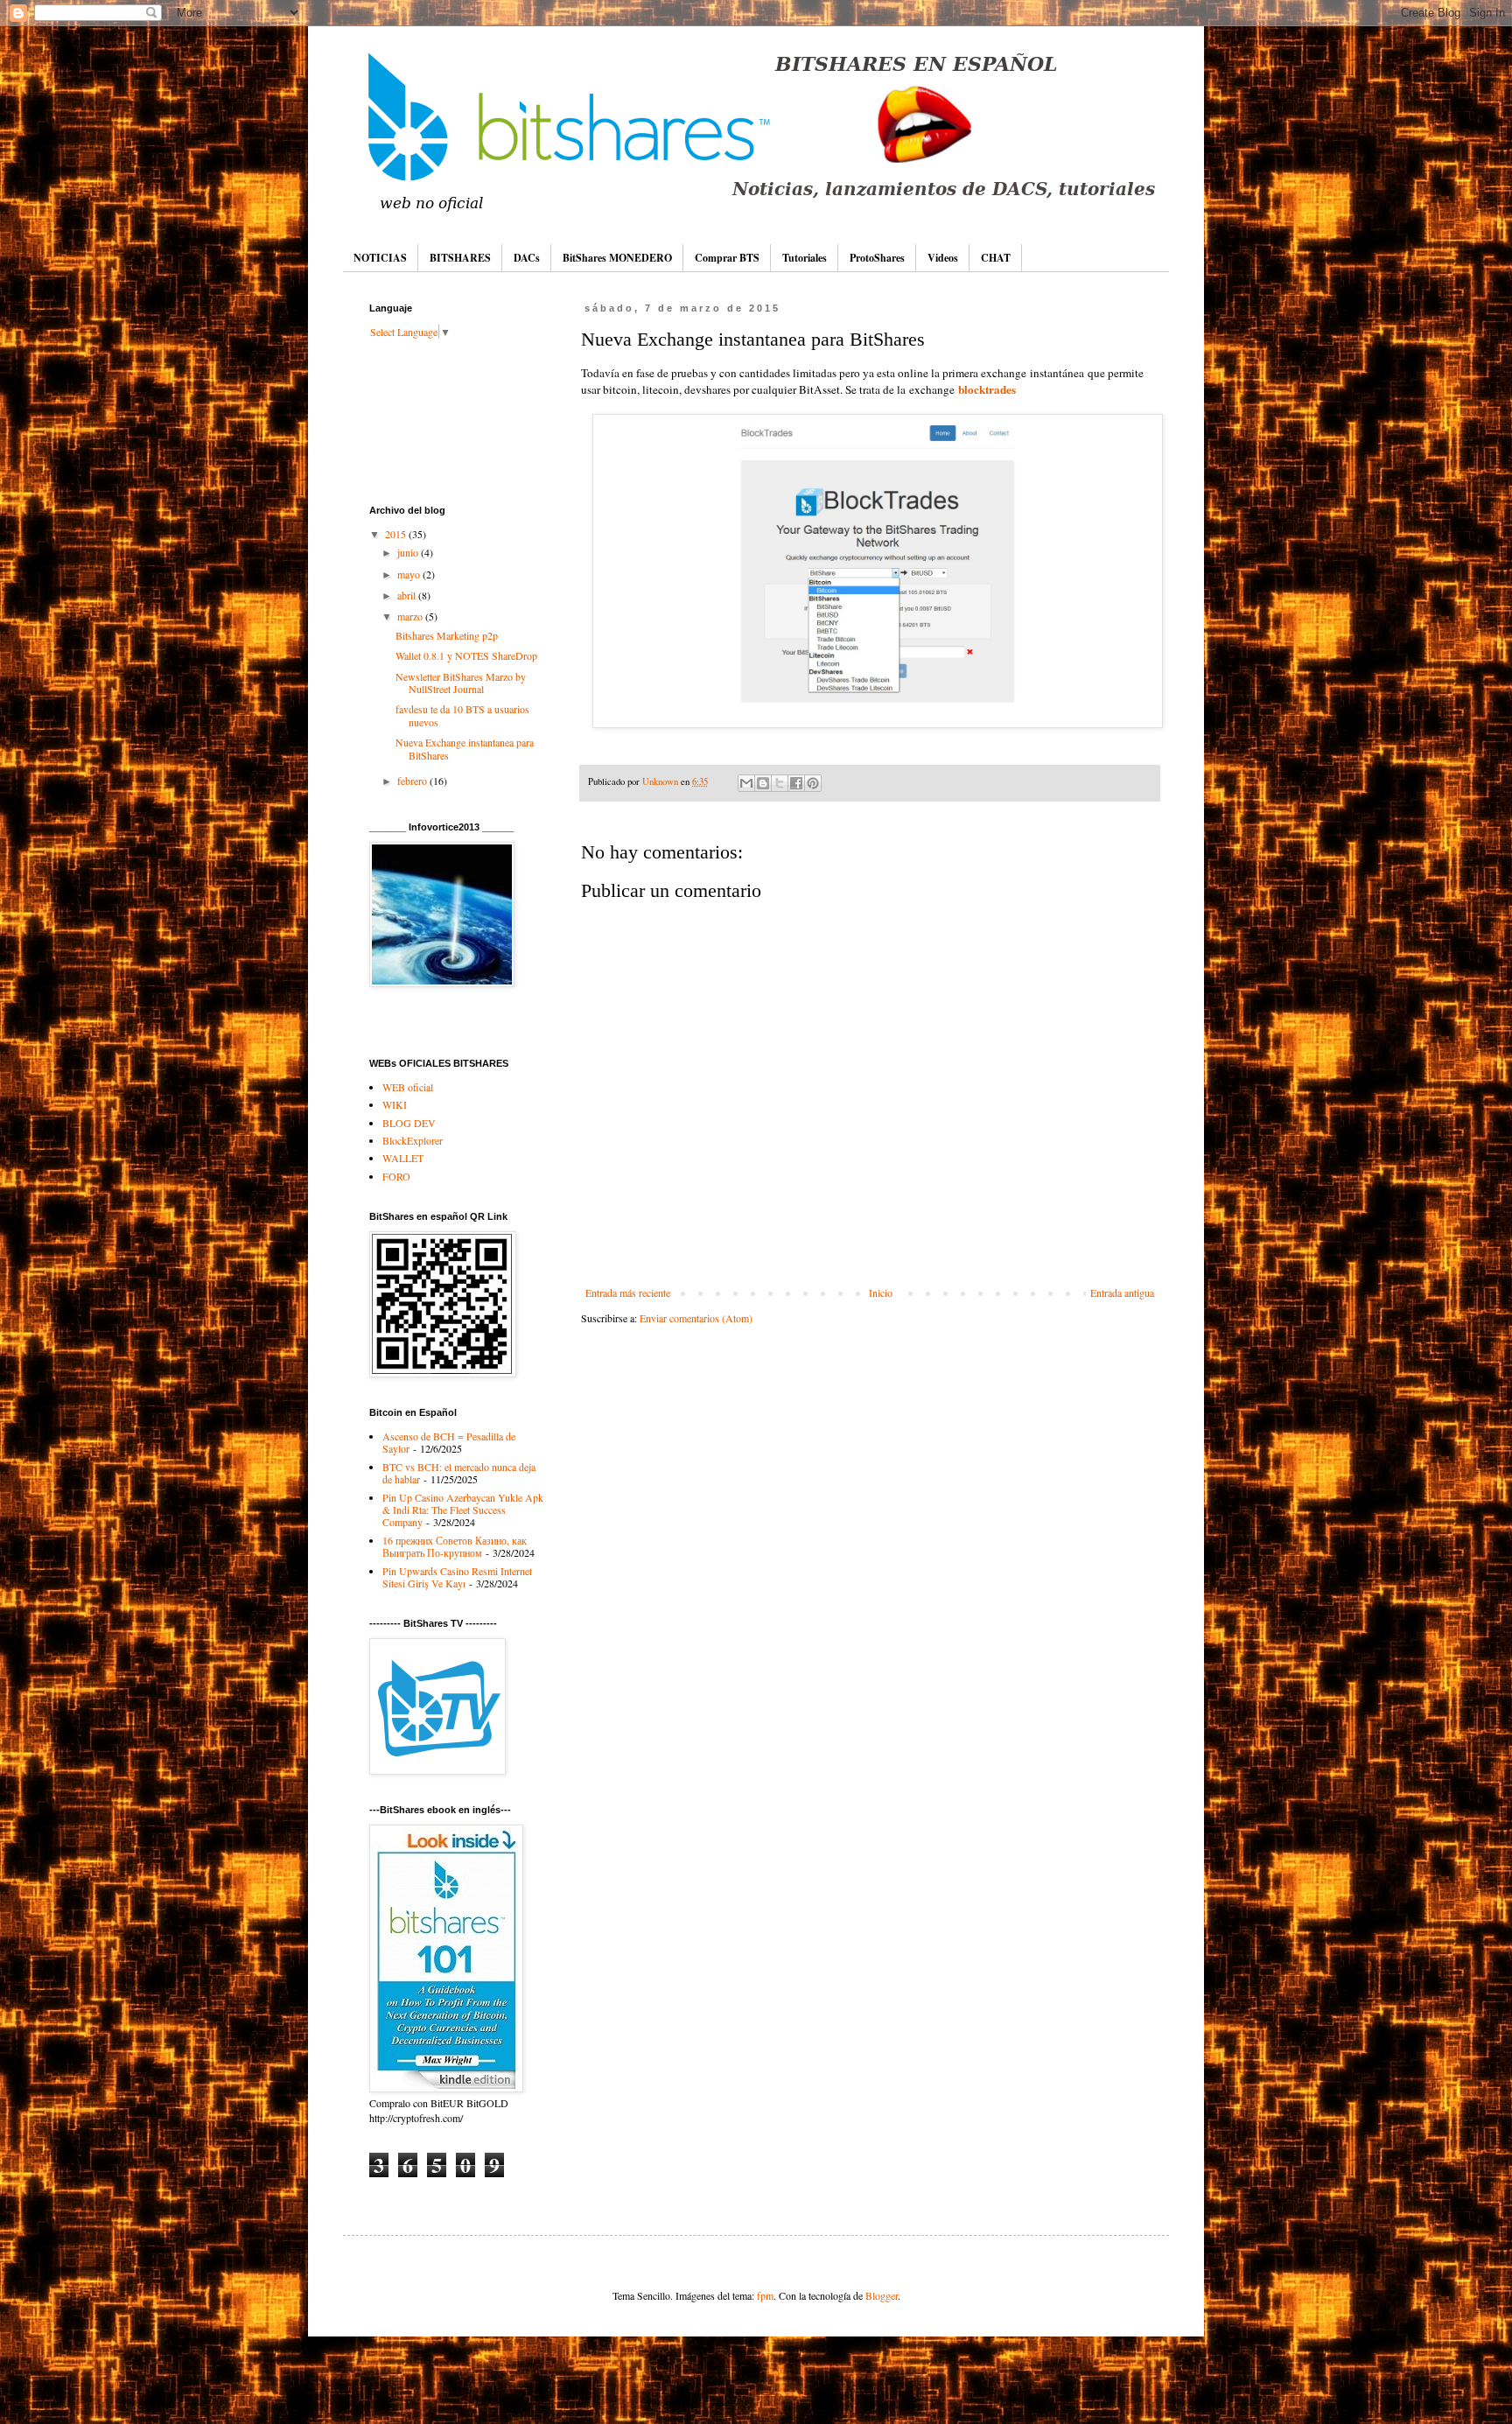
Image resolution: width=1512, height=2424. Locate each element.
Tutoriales (805, 258)
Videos (943, 258)
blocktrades (987, 389)
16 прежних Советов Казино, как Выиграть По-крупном (455, 1546)
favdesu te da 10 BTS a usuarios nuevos (462, 715)
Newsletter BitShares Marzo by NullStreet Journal (461, 683)
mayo (410, 574)
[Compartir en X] (780, 783)
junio (409, 552)
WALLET (403, 1158)
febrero (413, 781)
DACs (527, 258)
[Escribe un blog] (763, 783)
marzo (411, 616)
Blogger (882, 2295)
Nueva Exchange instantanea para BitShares (465, 748)
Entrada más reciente (628, 1293)
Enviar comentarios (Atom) (696, 1318)
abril (408, 595)
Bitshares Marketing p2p (447, 635)
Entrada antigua (1122, 1293)
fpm (765, 2295)
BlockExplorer (413, 1140)
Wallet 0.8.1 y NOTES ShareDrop (466, 655)
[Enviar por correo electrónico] (746, 783)
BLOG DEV (409, 1123)
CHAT (996, 258)
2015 (397, 534)
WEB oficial (408, 1087)
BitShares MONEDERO (617, 258)
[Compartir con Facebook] (796, 783)
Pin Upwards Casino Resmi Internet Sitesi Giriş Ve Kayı (457, 1577)
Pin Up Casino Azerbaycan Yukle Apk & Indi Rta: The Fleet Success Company (463, 1510)
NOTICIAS (380, 258)
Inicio (881, 1293)
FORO (396, 1176)
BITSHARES (460, 258)
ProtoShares (877, 258)
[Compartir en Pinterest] (813, 783)
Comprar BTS (727, 258)
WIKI (395, 1104)
